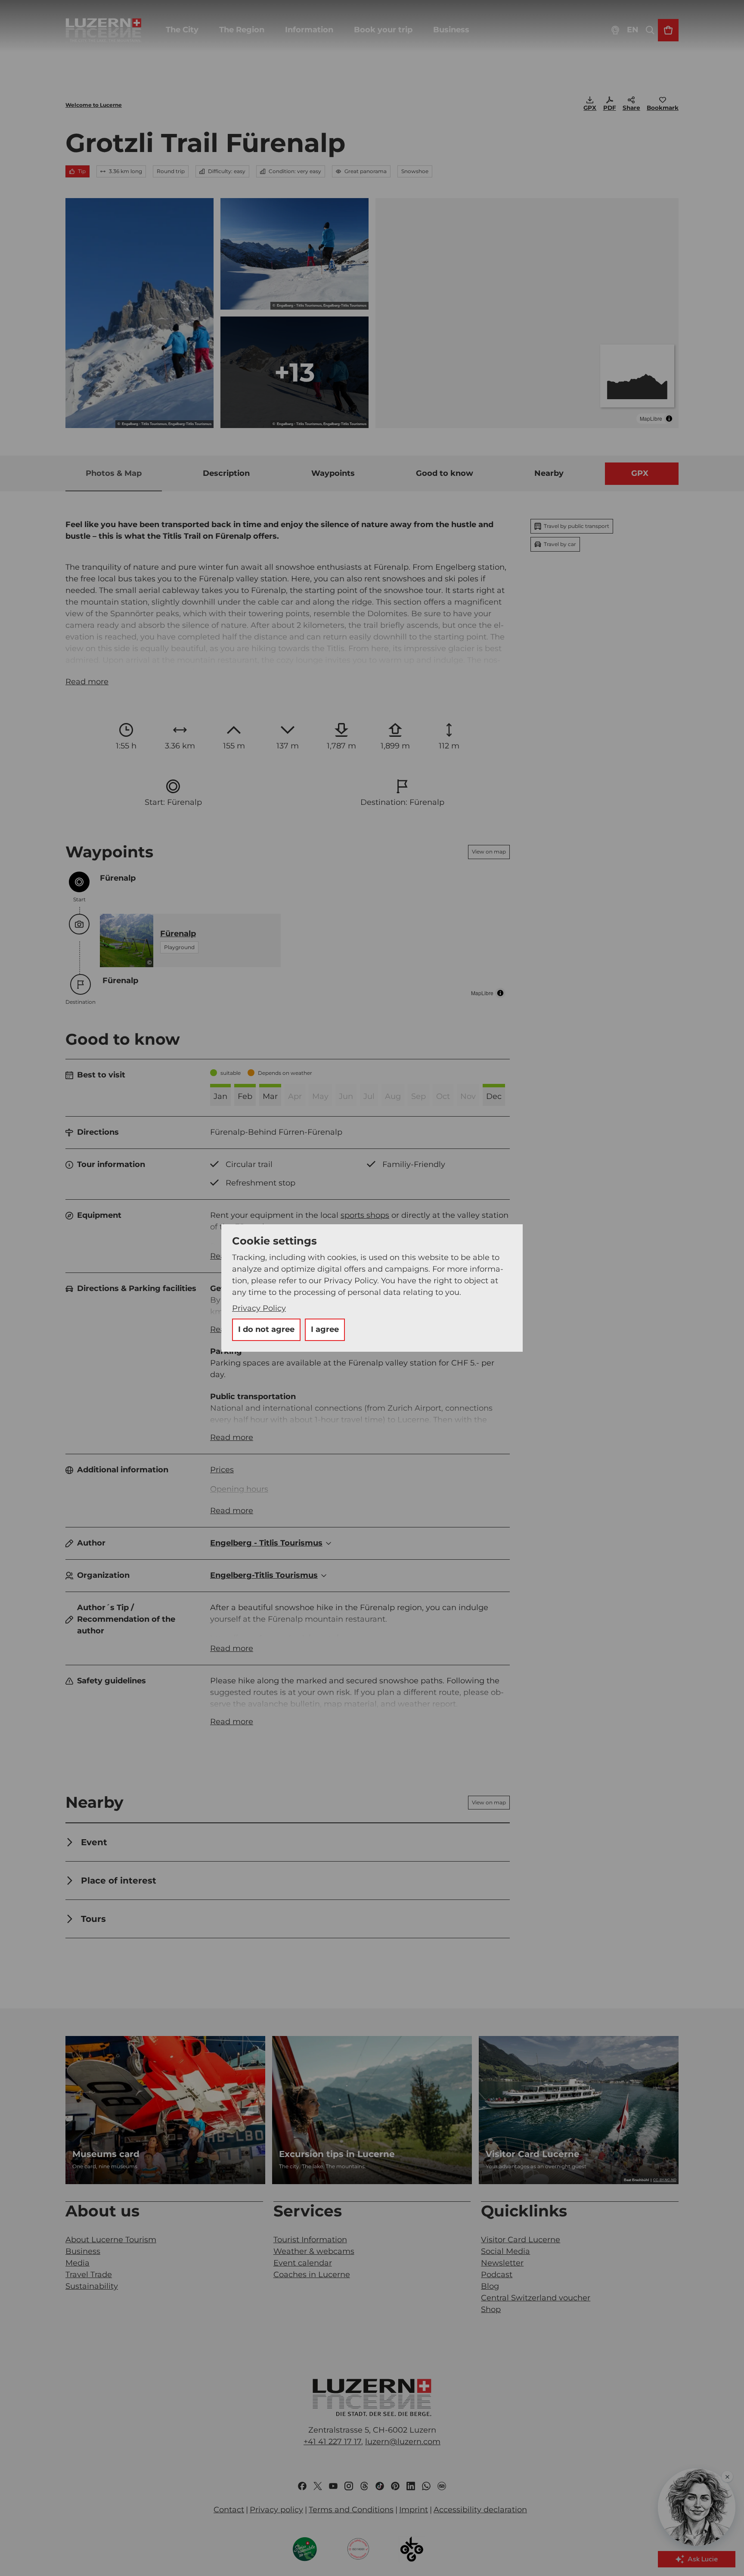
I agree (325, 1329)
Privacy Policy (259, 1308)
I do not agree (266, 1329)
